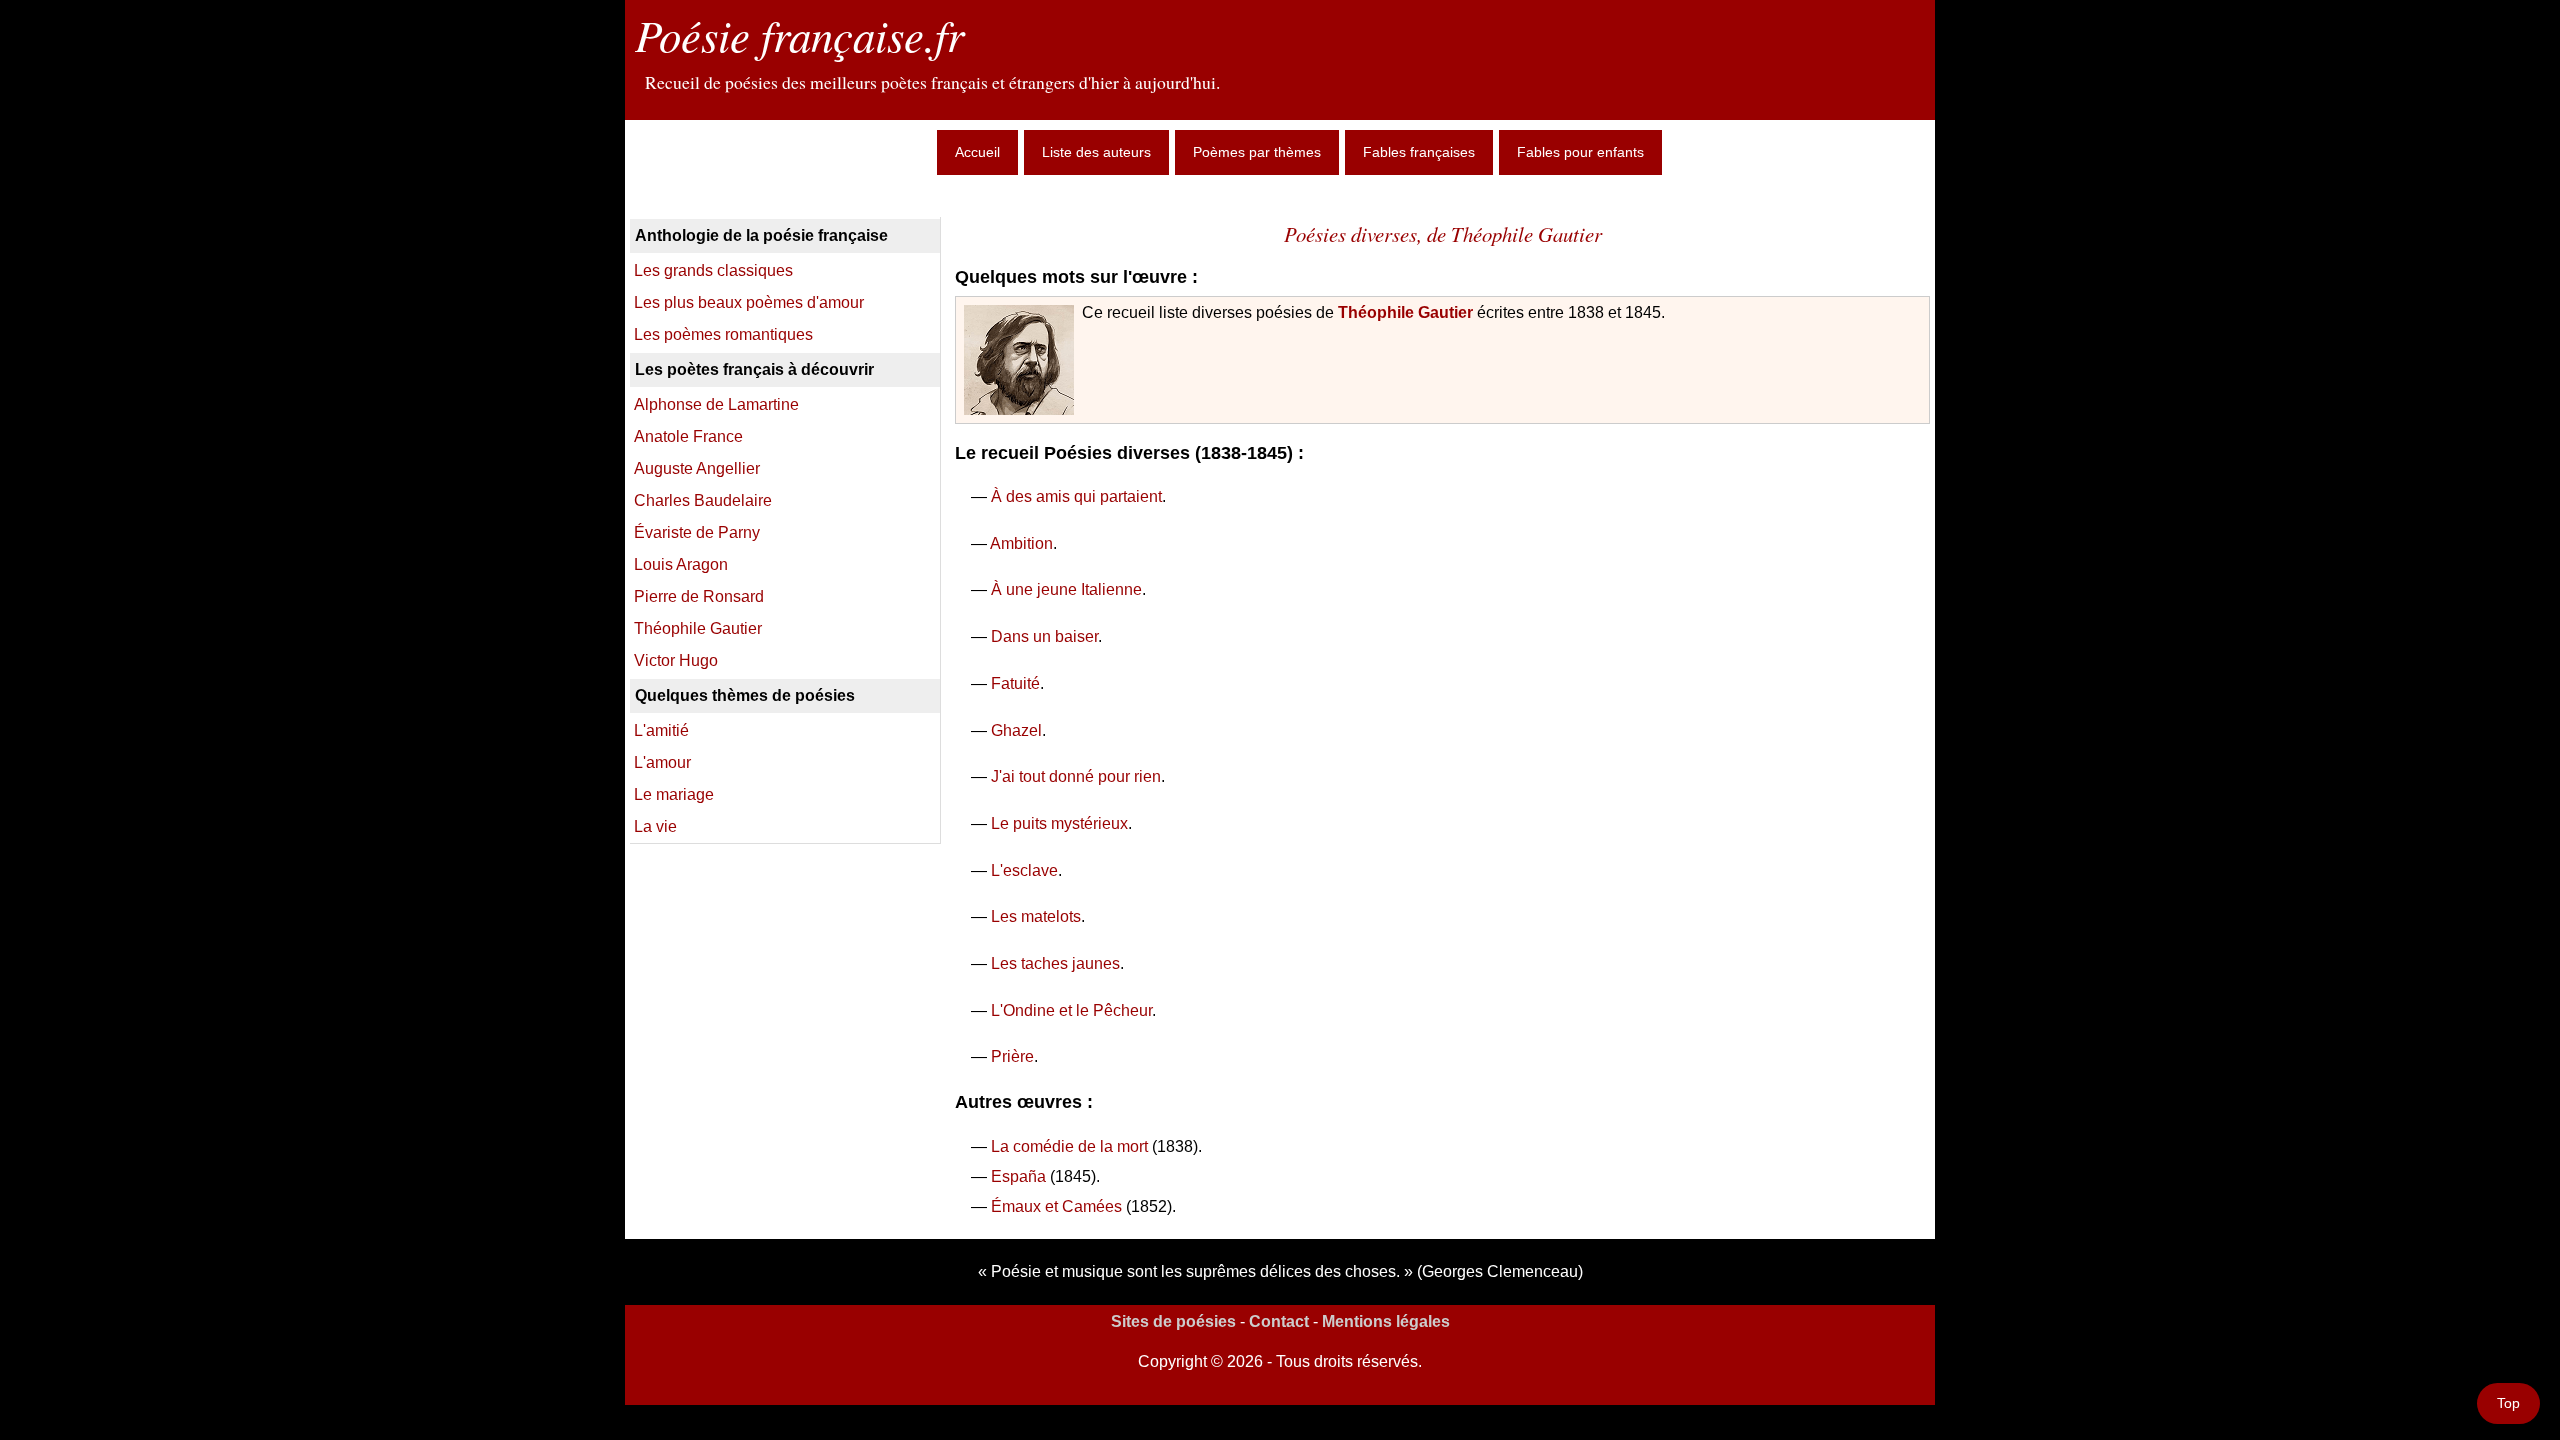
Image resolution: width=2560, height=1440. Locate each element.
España (1018, 1176)
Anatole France (688, 436)
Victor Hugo (676, 660)
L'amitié (661, 730)
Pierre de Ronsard (699, 596)
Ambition (1021, 543)
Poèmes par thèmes (1257, 152)
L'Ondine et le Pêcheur (1071, 1010)
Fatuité (1015, 683)
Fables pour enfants (1580, 152)
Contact (1279, 1321)
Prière (1012, 1056)
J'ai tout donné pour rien (1076, 776)
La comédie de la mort (1069, 1146)
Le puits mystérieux (1059, 823)
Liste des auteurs (1096, 152)
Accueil (977, 152)
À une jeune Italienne (1066, 589)
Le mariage (674, 794)
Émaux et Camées (1056, 1206)
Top (2508, 1403)
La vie (655, 826)
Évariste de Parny (697, 532)
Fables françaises (1419, 152)
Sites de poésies (1173, 1321)
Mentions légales (1386, 1321)
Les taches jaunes (1055, 963)
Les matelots (1036, 916)
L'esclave (1024, 870)
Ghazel (1016, 730)
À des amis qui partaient (1076, 496)
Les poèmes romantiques (723, 334)
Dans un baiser (1044, 636)
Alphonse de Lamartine (716, 404)
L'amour (662, 762)
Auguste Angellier (697, 468)
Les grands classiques (713, 270)
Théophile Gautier (1405, 312)
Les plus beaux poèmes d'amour (749, 302)
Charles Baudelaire (703, 500)
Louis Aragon (681, 564)
